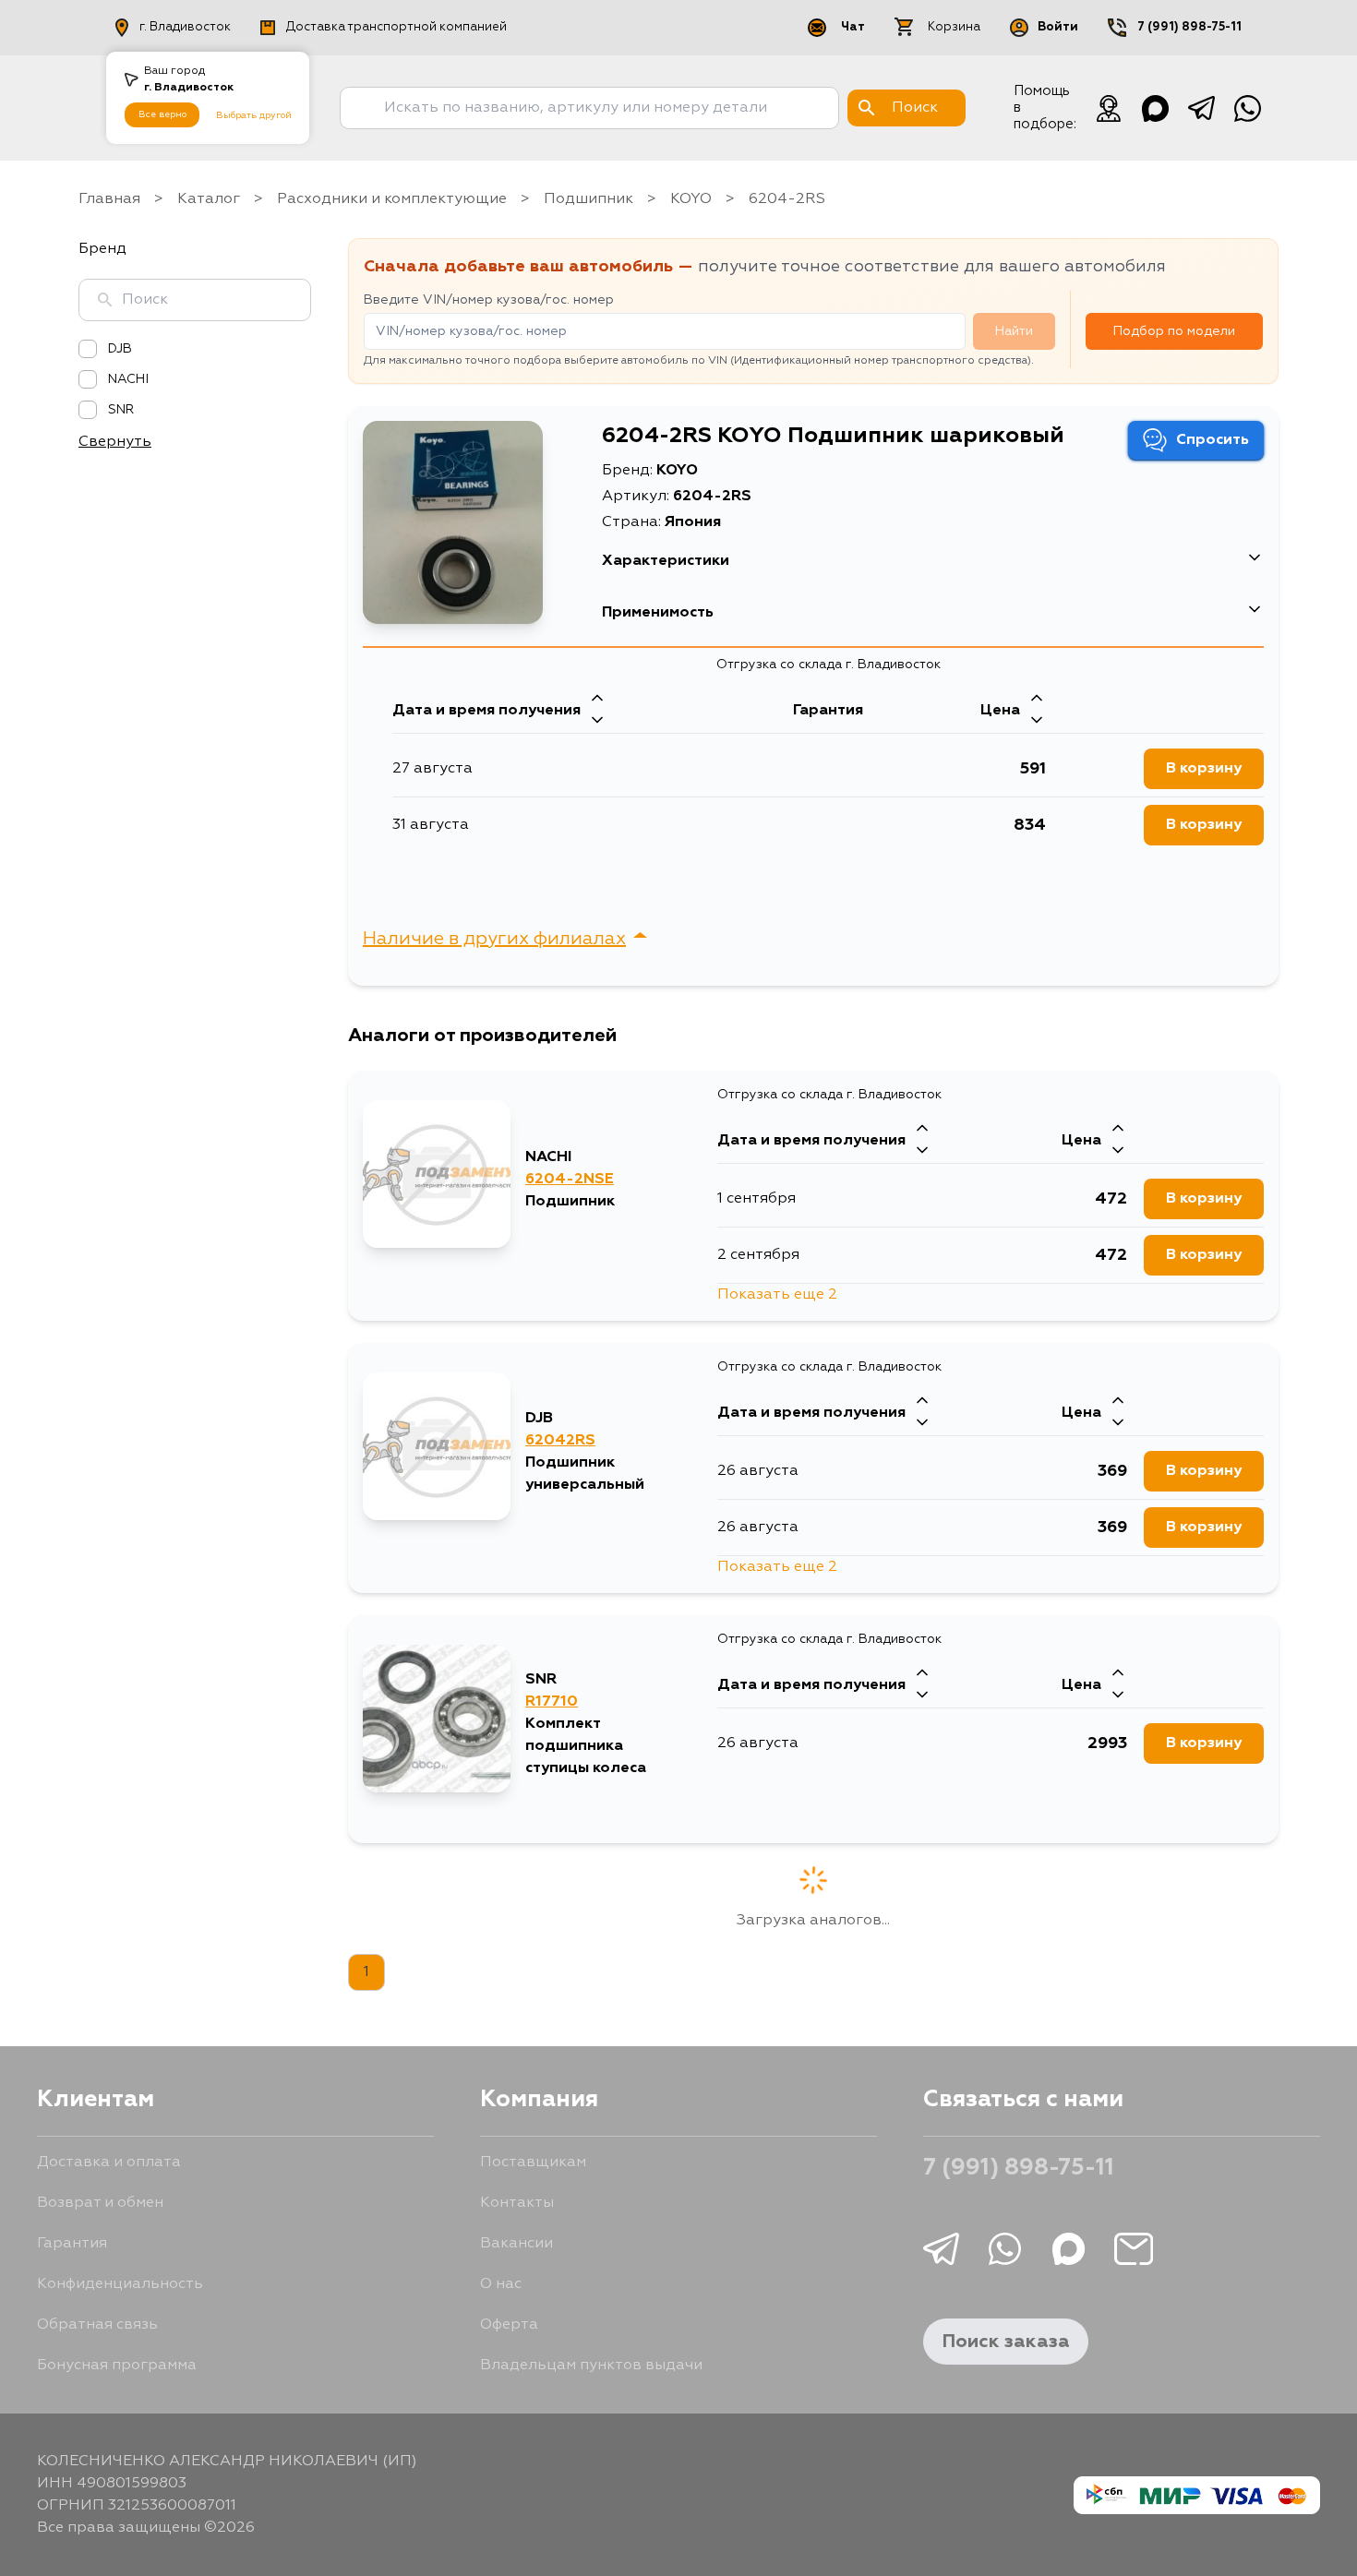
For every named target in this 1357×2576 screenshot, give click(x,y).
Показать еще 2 (777, 1295)
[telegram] (1201, 108)
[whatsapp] (1247, 108)
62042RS (560, 1441)
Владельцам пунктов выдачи (591, 2366)
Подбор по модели (1174, 331)
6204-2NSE (570, 1180)
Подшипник (588, 199)
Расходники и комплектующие (392, 199)
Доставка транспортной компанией (396, 27)
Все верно (162, 114)
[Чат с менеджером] (1109, 108)
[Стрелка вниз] (597, 722)
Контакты (517, 2203)
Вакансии (516, 2244)
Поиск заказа (1006, 2342)
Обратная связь (97, 2325)
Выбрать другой (254, 115)
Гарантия (72, 2244)
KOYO (691, 199)
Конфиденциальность (120, 2284)
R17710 (552, 1702)
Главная (109, 199)
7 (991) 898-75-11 (1189, 27)
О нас (501, 2284)
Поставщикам (533, 2163)
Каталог (209, 199)
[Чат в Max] (1155, 108)
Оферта (509, 2325)
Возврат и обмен (100, 2203)
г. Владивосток (185, 27)
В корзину (1204, 769)
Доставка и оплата (109, 2163)
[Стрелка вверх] (597, 700)
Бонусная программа (117, 2366)
